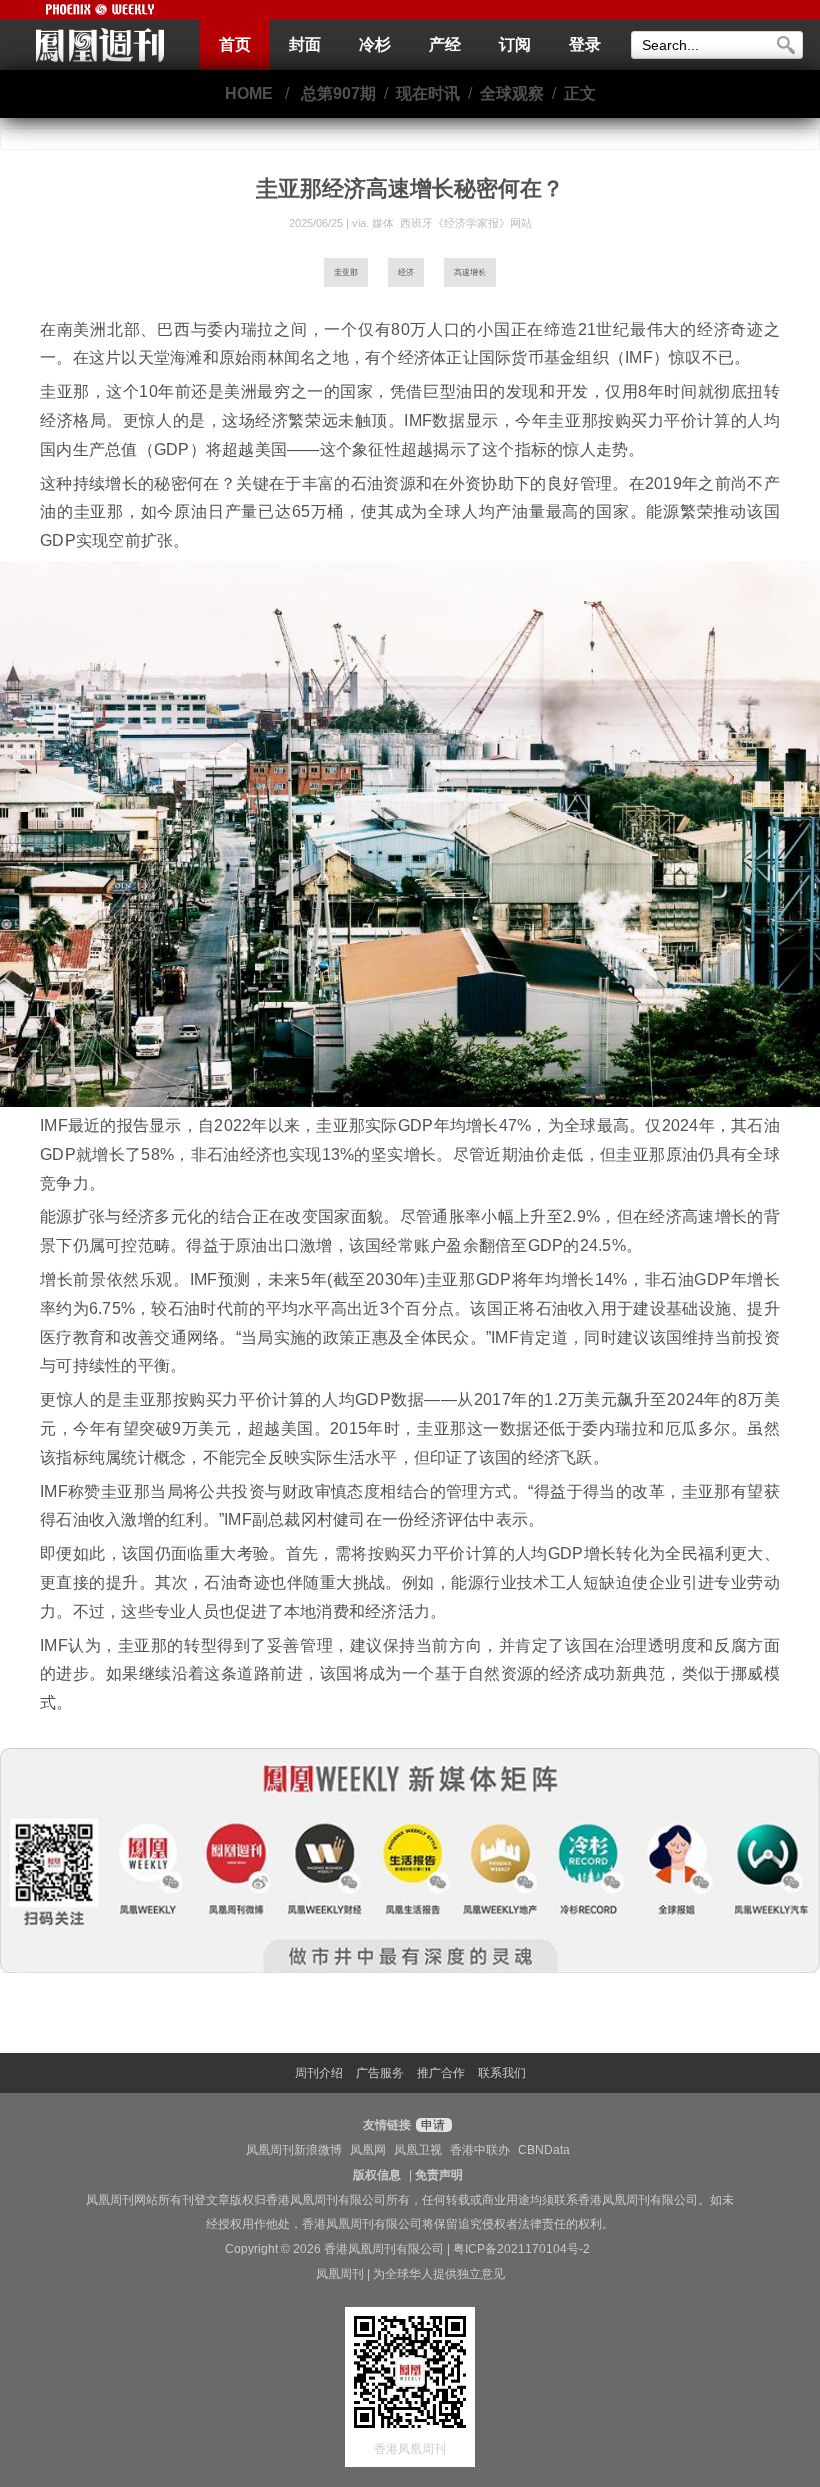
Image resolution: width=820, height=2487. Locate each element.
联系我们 (502, 2073)
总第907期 (338, 93)
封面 (305, 44)
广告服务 (380, 2073)
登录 (585, 44)
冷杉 (375, 44)
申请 (431, 2125)
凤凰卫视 (418, 2150)
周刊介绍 (319, 2073)
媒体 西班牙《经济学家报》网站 (452, 223)
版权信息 (377, 2175)
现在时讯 (428, 93)
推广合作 (441, 2073)
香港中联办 (480, 2150)
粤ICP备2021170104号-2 (521, 2249)
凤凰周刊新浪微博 (294, 2150)
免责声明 (439, 2175)
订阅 (515, 44)
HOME (249, 93)
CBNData (544, 2150)
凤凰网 (368, 2150)
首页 (235, 44)
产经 (445, 44)
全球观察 (512, 93)
